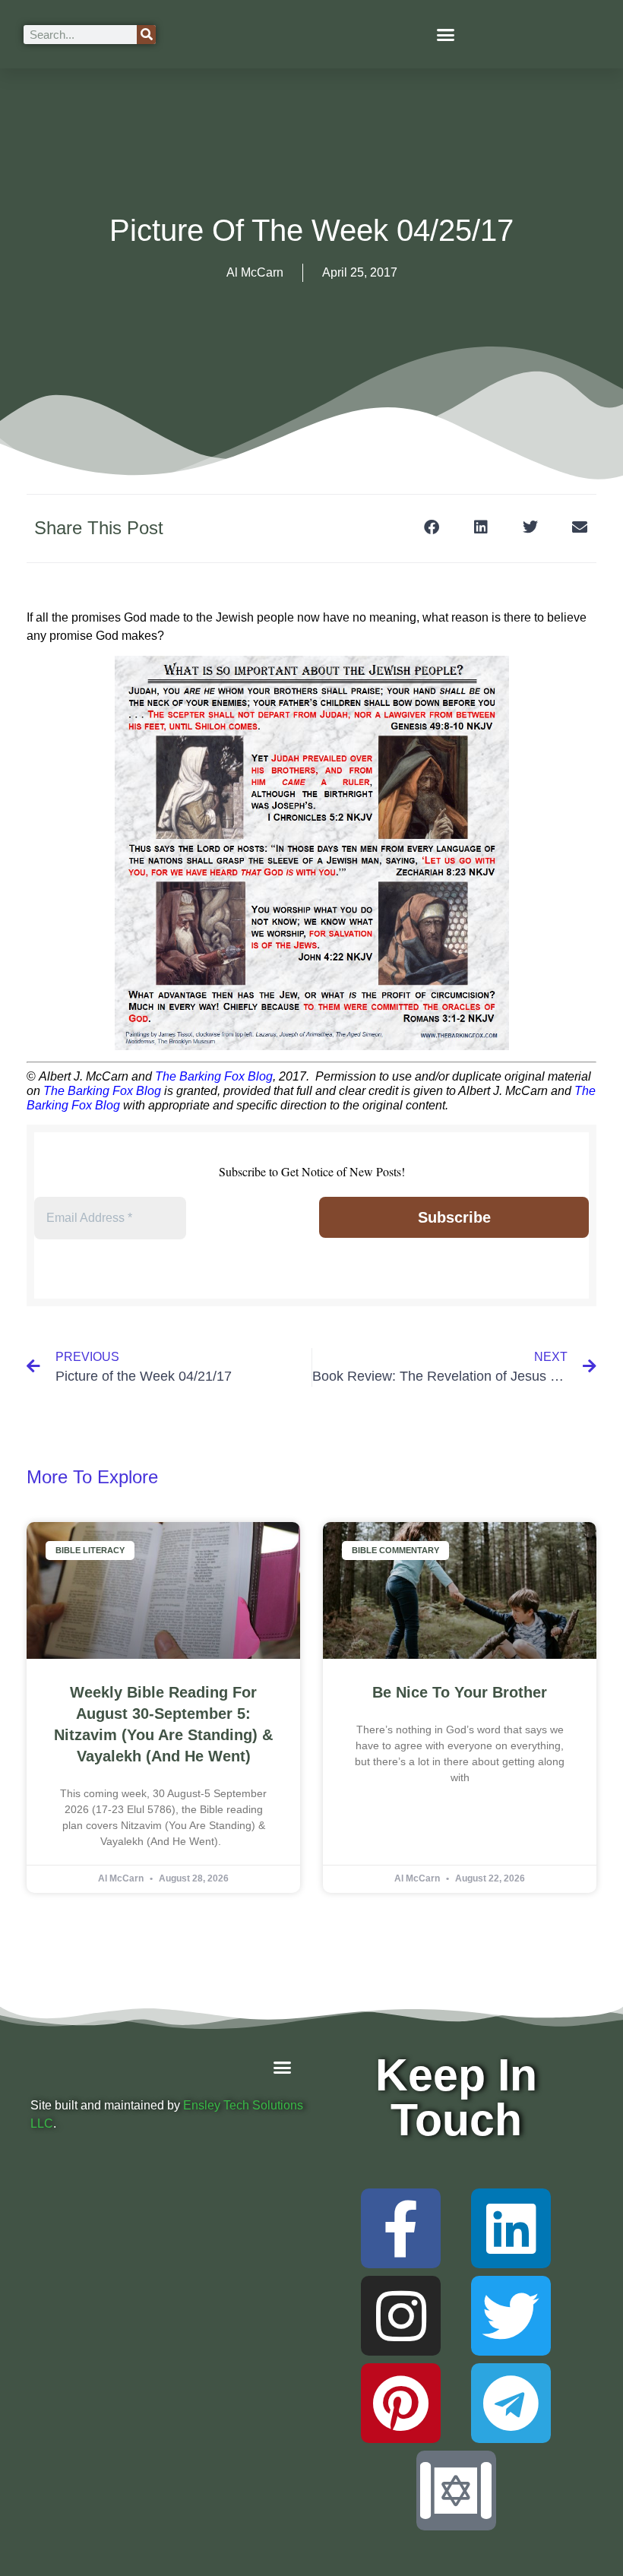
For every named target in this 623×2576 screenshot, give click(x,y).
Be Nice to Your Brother (460, 1692)
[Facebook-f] (401, 2228)
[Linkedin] (511, 2228)
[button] (446, 34)
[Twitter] (511, 2316)
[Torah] (456, 2491)
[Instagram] (401, 2316)
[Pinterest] (401, 2403)
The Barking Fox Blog (214, 1076)
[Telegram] (511, 2403)
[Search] (146, 35)
